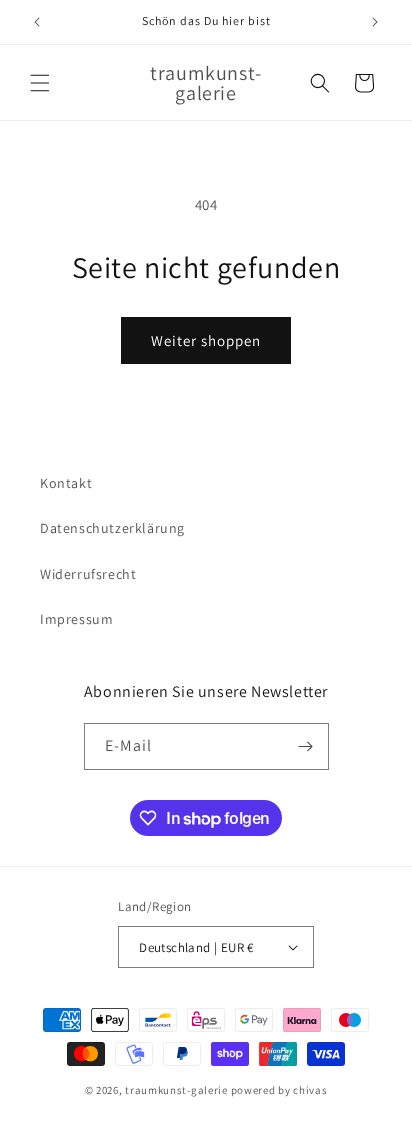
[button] (40, 83)
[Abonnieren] (306, 746)
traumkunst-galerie (176, 1090)
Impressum (76, 619)
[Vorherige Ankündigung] (37, 22)
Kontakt (66, 483)
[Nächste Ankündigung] (375, 22)
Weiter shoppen (206, 340)
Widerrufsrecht (88, 574)
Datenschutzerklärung (112, 528)
